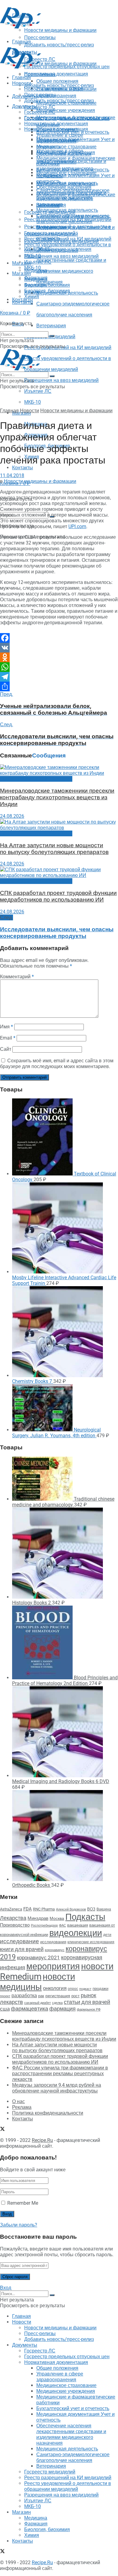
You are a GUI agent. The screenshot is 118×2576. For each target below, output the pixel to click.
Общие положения (57, 129)
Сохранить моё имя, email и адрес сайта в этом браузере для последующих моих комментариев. (57, 1064)
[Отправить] (59, 686)
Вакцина (104, 1909)
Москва (57, 1918)
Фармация (36, 285)
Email (8, 1038)
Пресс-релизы (40, 74)
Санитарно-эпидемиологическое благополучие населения (73, 219)
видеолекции (76, 1933)
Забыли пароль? (19, 2225)
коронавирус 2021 (38, 1957)
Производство (15, 1925)
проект (5, 1996)
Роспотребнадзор (44, 1925)
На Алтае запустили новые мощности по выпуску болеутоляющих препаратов (54, 849)
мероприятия (53, 1966)
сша (5, 2009)
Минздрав (38, 1918)
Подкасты (85, 1917)
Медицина (36, 279)
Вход (6, 2288)
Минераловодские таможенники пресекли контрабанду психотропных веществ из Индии (57, 797)
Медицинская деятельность (67, 210)
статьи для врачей (87, 2002)
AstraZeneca (11, 1909)
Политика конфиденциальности (48, 2113)
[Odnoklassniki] (59, 657)
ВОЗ (91, 1909)
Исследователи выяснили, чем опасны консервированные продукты (57, 933)
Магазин (21, 263)
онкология (55, 1988)
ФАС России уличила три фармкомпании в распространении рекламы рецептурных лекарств (60, 2074)
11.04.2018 (12, 475)
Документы (25, 106)
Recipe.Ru (42, 2140)
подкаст (85, 1989)
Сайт (6, 1049)
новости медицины (38, 1982)
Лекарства (13, 1918)
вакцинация (78, 1925)
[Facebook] (59, 638)
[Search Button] (52, 336)
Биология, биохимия (47, 291)
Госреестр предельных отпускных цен (67, 118)
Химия (32, 297)
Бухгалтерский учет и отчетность (73, 170)
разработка (24, 1996)
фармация (62, 2009)
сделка (57, 2003)
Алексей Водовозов (71, 1909)
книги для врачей (22, 1949)
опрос (73, 1989)
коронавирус (55, 1950)
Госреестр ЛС (40, 107)
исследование (20, 1941)
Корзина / (15, 313)
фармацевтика (29, 2009)
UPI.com (77, 526)
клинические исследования (91, 1942)
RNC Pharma (44, 1909)
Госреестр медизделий (50, 233)
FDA (28, 1909)
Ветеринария (51, 326)
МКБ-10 (33, 402)
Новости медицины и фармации (60, 64)
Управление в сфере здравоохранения (60, 138)
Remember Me (23, 2203)
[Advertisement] (48, 37)
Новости (22, 83)
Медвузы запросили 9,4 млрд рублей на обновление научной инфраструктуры (57, 2088)
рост (75, 1996)
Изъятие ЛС (38, 391)
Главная (21, 78)
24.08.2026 (12, 816)
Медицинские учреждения (66, 110)
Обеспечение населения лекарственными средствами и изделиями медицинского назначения (71, 196)
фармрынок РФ (89, 2010)
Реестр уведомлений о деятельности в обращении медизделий (68, 248)
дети (107, 1935)
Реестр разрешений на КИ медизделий (68, 347)
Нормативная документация (56, 74)
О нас (18, 2101)
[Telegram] (59, 677)
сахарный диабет (38, 2003)
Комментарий (17, 977)
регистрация (58, 1996)
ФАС (62, 1925)
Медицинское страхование (66, 147)
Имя (7, 1027)
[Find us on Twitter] (2, 2130)
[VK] (59, 648)
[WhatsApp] (59, 667)
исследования (53, 1942)
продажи (100, 1989)
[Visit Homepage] (21, 27)
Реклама (22, 2107)
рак (41, 1996)
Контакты (23, 468)
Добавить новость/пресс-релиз (59, 85)
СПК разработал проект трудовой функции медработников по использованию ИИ (58, 896)
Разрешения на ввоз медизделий (61, 380)
